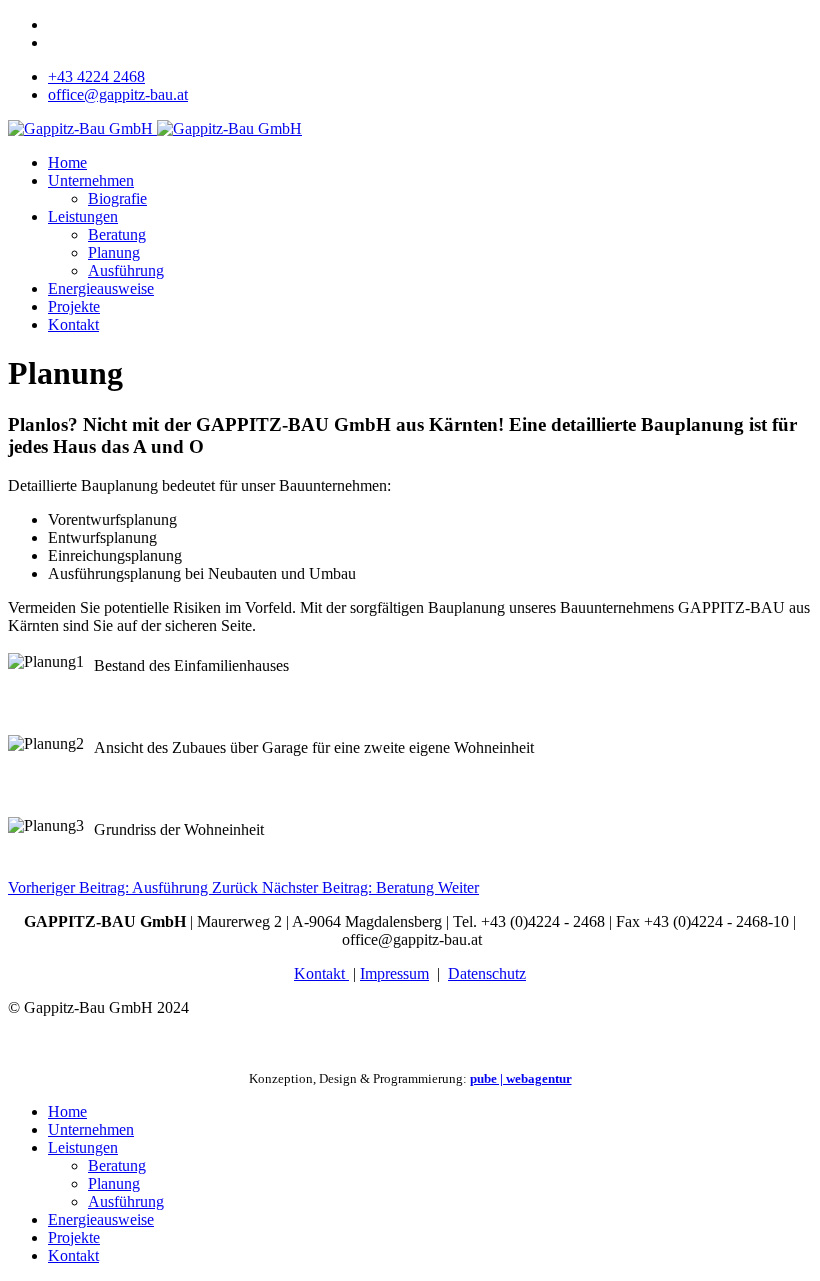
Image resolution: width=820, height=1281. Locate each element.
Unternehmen (91, 180)
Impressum (394, 973)
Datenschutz (487, 973)
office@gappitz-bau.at (118, 94)
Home (67, 162)
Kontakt (73, 324)
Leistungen (83, 216)
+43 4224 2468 (96, 76)
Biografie (117, 198)
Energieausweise (101, 288)
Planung (114, 252)
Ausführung (126, 270)
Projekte (74, 306)
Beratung (117, 234)
